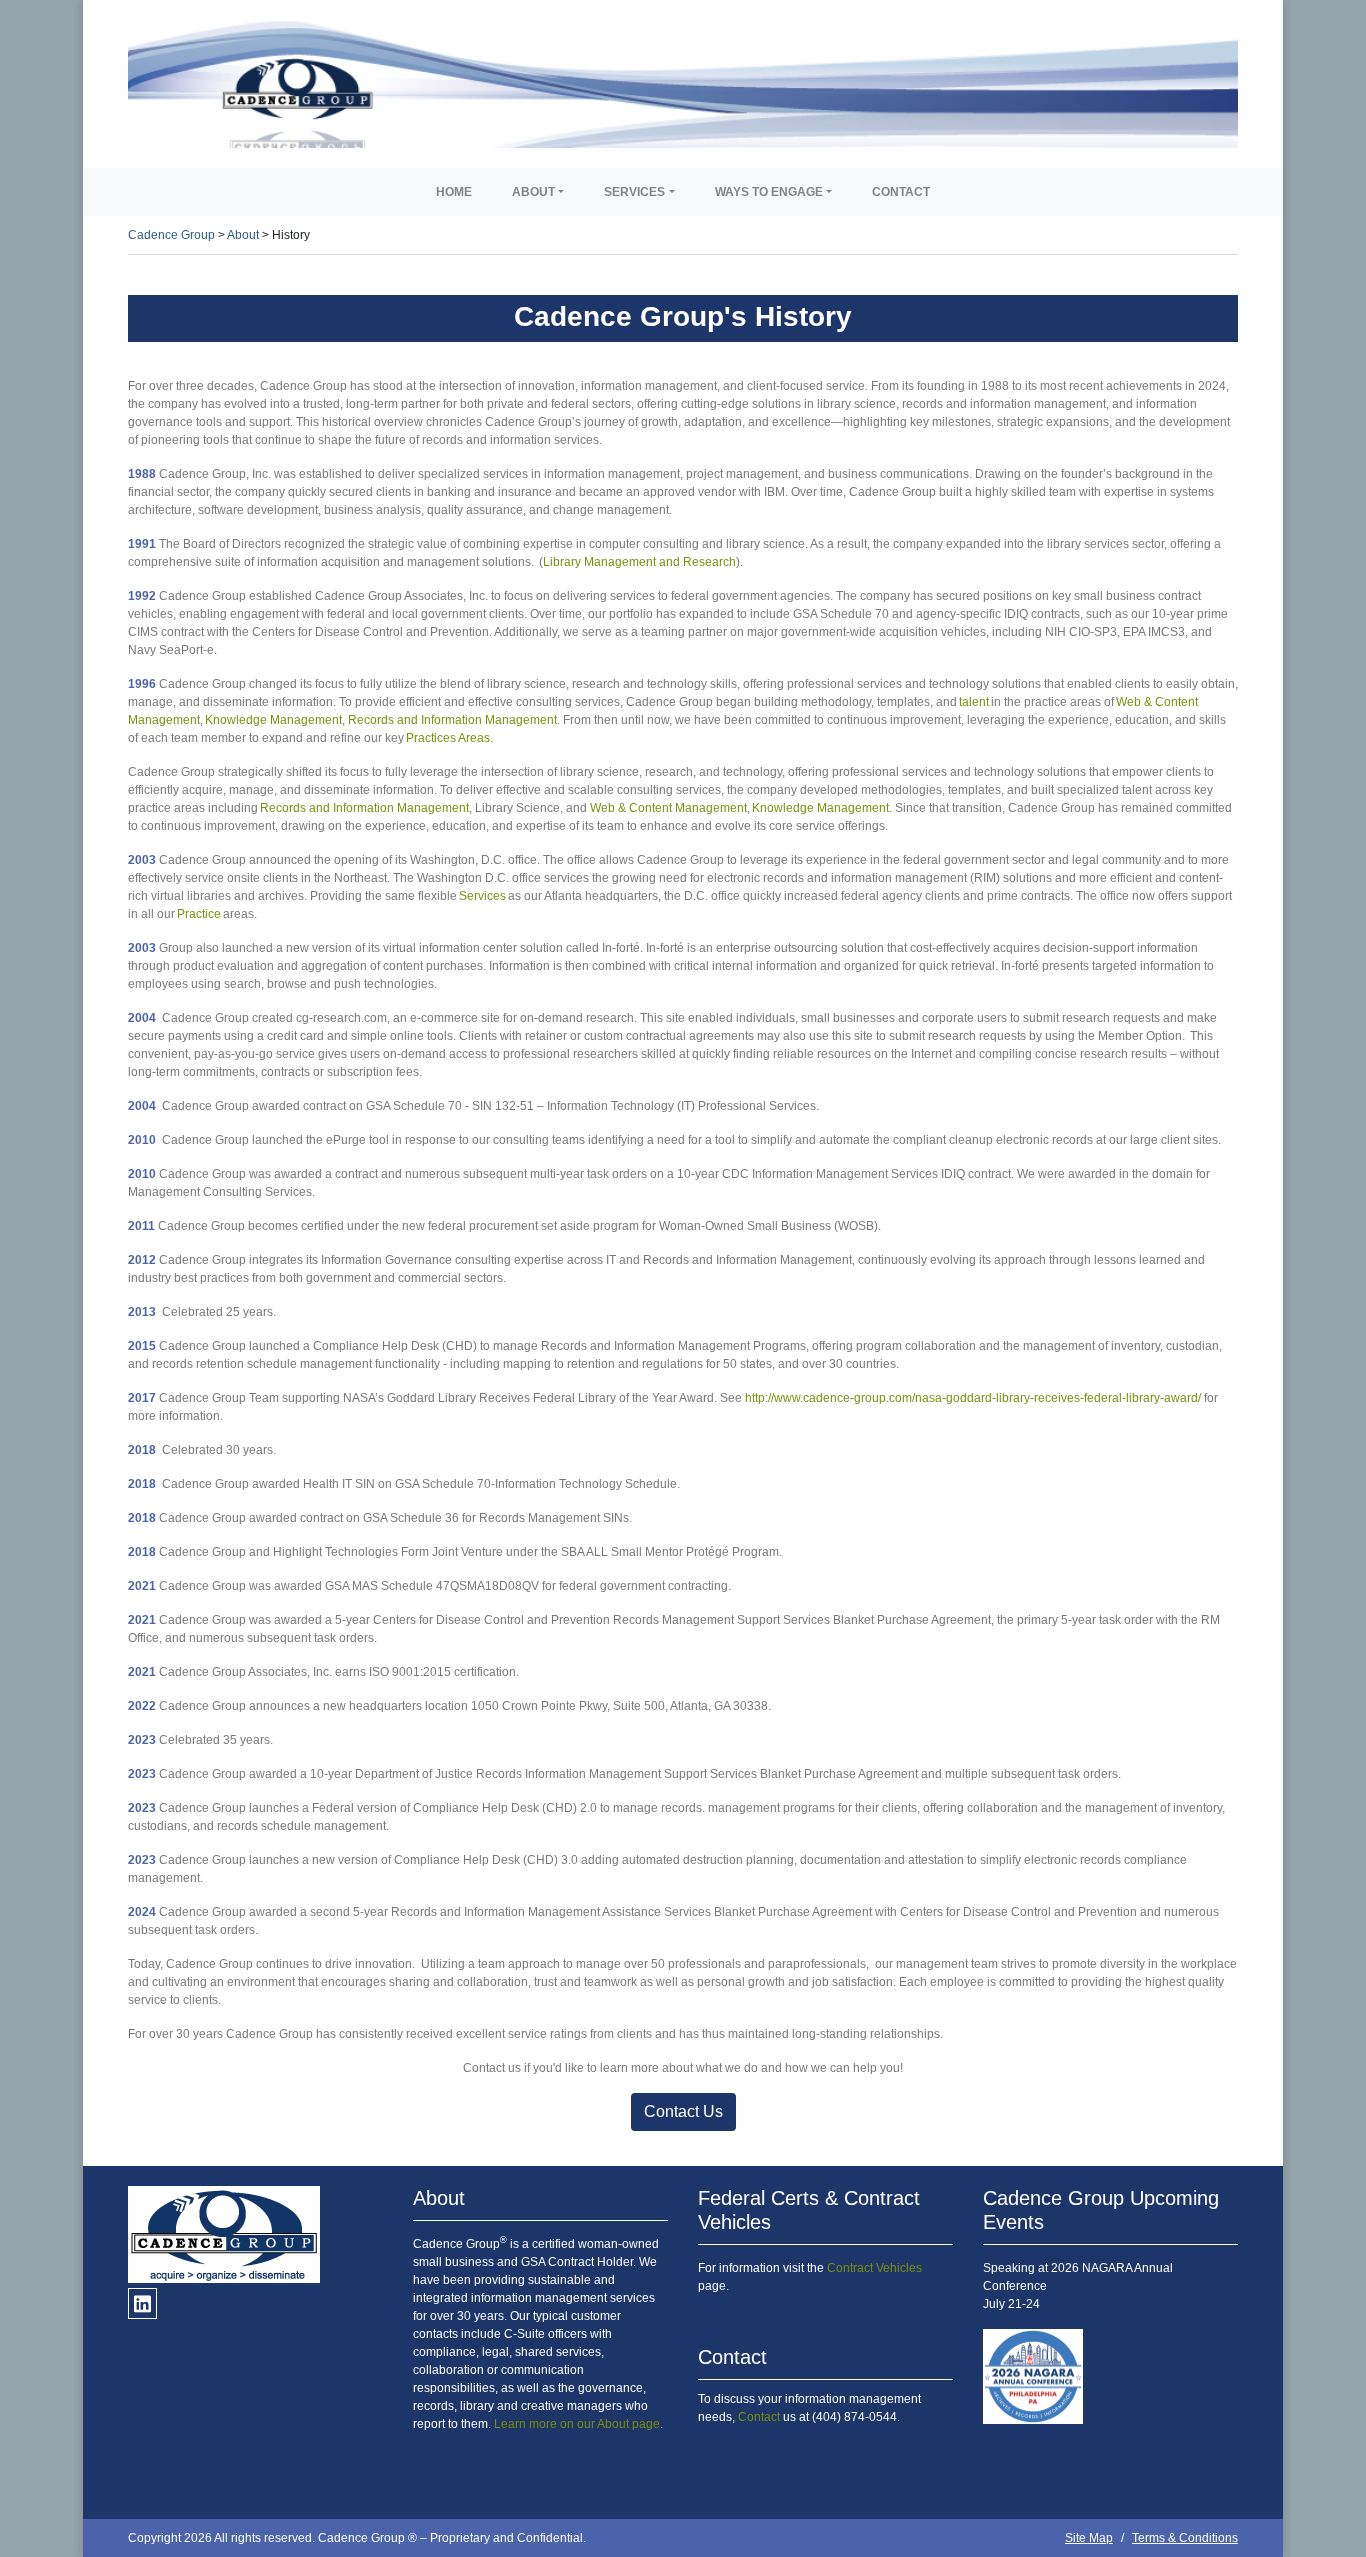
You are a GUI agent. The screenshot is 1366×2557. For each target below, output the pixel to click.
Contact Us (683, 2111)
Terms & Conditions (1185, 2538)
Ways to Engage (769, 192)
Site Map (1089, 2538)
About (533, 192)
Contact (901, 192)
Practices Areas (448, 738)
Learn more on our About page (577, 2424)
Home (454, 192)
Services (634, 192)
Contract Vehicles (874, 2268)
